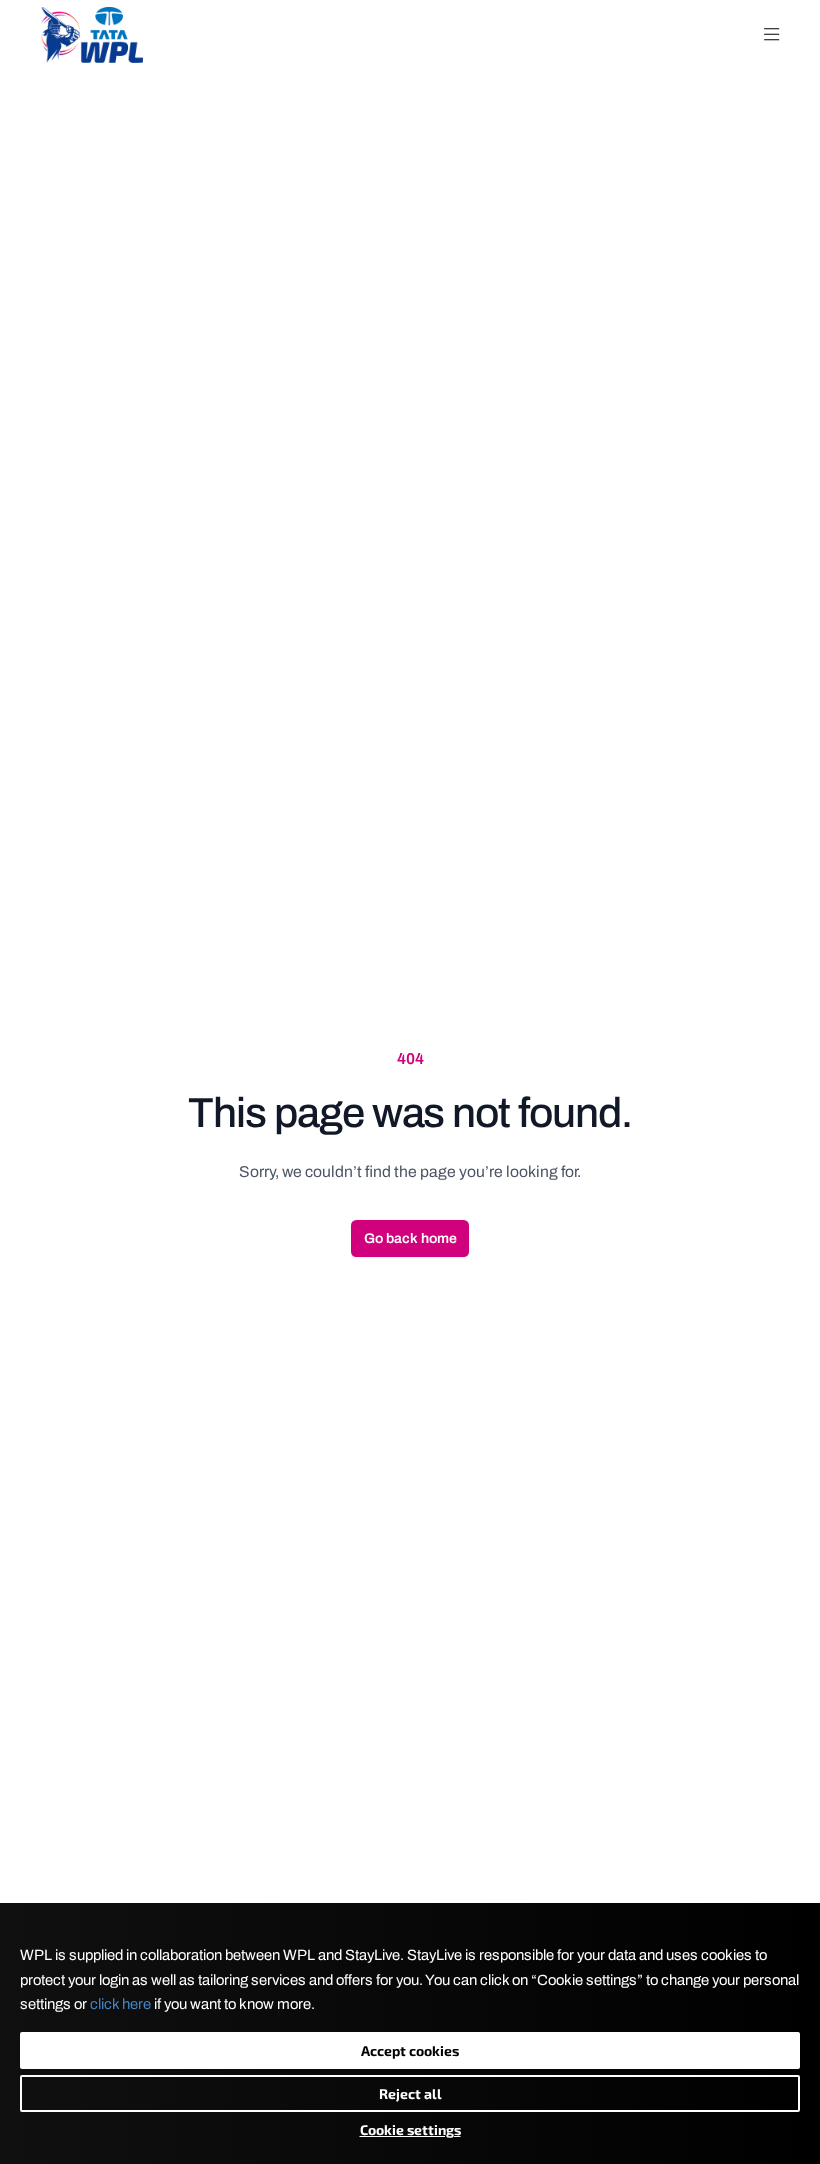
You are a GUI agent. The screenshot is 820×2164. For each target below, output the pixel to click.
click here (120, 2004)
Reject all (410, 2093)
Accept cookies (410, 2050)
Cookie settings (410, 2129)
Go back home (410, 1238)
